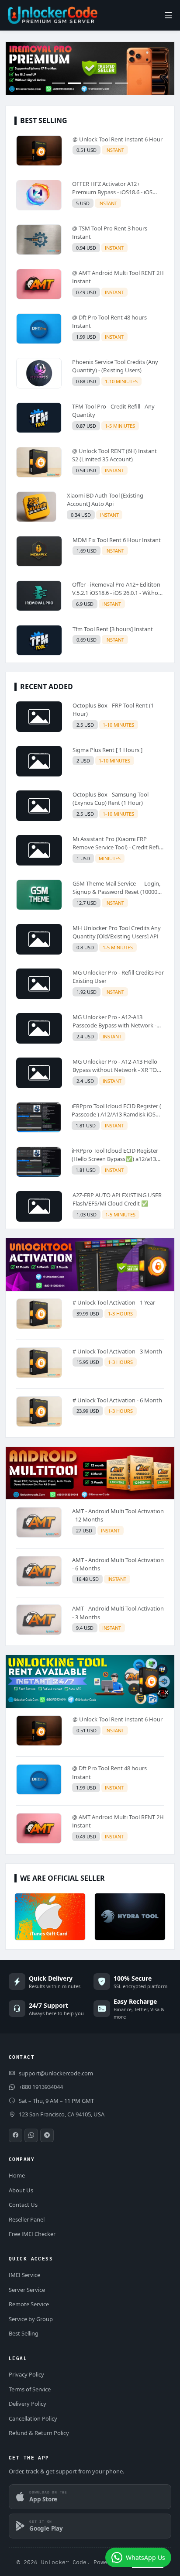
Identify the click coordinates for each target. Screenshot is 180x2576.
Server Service (27, 2290)
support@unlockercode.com (56, 2073)
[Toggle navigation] (168, 15)
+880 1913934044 (41, 2087)
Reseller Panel (27, 2219)
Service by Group (31, 2319)
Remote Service (29, 2304)
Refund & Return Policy (39, 2433)
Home (17, 2175)
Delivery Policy (28, 2404)
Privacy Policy (26, 2374)
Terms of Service (30, 2389)
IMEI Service (24, 2275)
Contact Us (23, 2205)
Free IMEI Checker (32, 2234)
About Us (21, 2190)
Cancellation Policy (33, 2418)
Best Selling (24, 2333)
